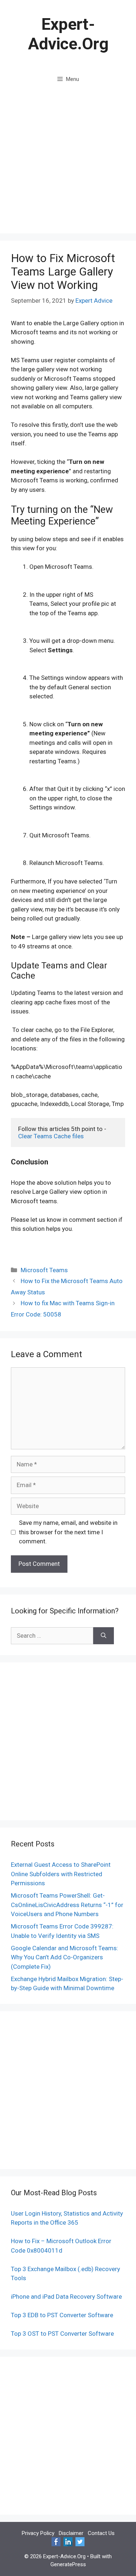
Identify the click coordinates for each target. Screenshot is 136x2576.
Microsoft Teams (44, 1270)
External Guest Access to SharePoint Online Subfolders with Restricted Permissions (61, 1874)
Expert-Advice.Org (68, 34)
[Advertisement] (68, 162)
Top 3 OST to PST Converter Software (62, 2334)
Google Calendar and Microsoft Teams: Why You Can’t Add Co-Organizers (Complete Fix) (65, 1957)
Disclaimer (71, 2533)
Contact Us (101, 2533)
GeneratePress (68, 2564)
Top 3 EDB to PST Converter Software (62, 2315)
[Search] (104, 1636)
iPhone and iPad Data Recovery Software (66, 2297)
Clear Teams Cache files (51, 1136)
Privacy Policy (38, 2533)
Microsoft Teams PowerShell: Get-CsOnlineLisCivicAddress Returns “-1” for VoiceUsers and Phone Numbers (67, 1905)
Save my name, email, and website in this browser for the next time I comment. (68, 1532)
